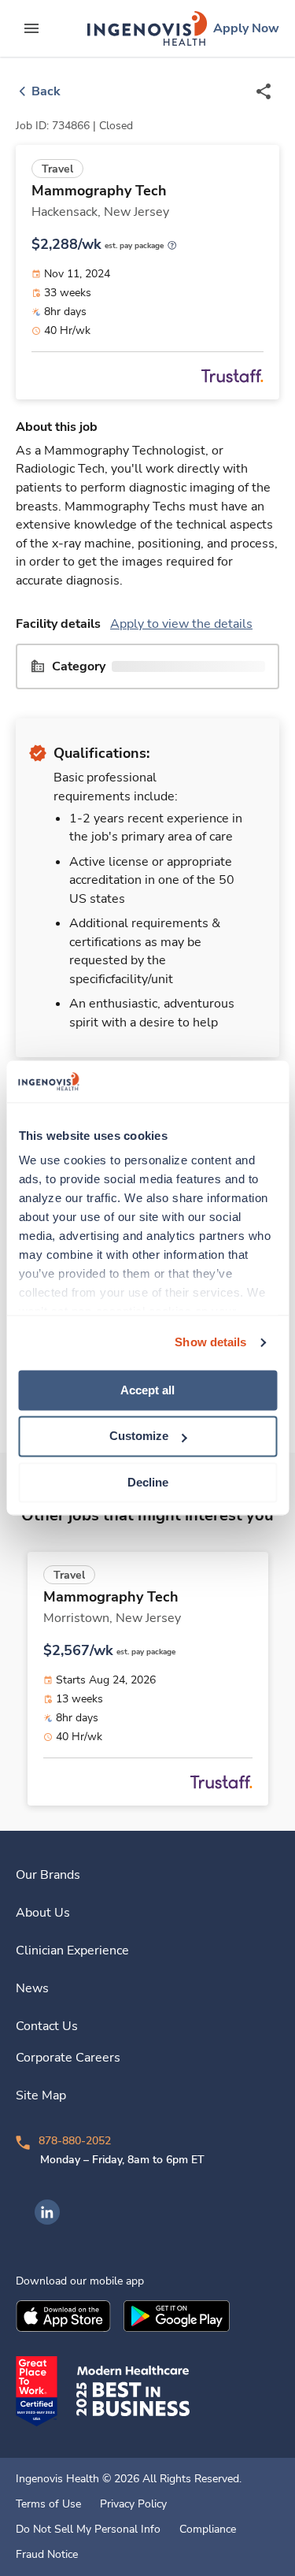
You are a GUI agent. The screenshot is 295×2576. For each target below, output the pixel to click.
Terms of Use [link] (48, 2504)
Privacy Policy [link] (133, 2504)
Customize (139, 1436)
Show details (210, 1342)
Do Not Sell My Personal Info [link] (88, 2530)
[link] (147, 28)
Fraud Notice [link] (47, 2555)
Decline (148, 1482)
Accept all (147, 1390)
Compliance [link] (208, 2530)
